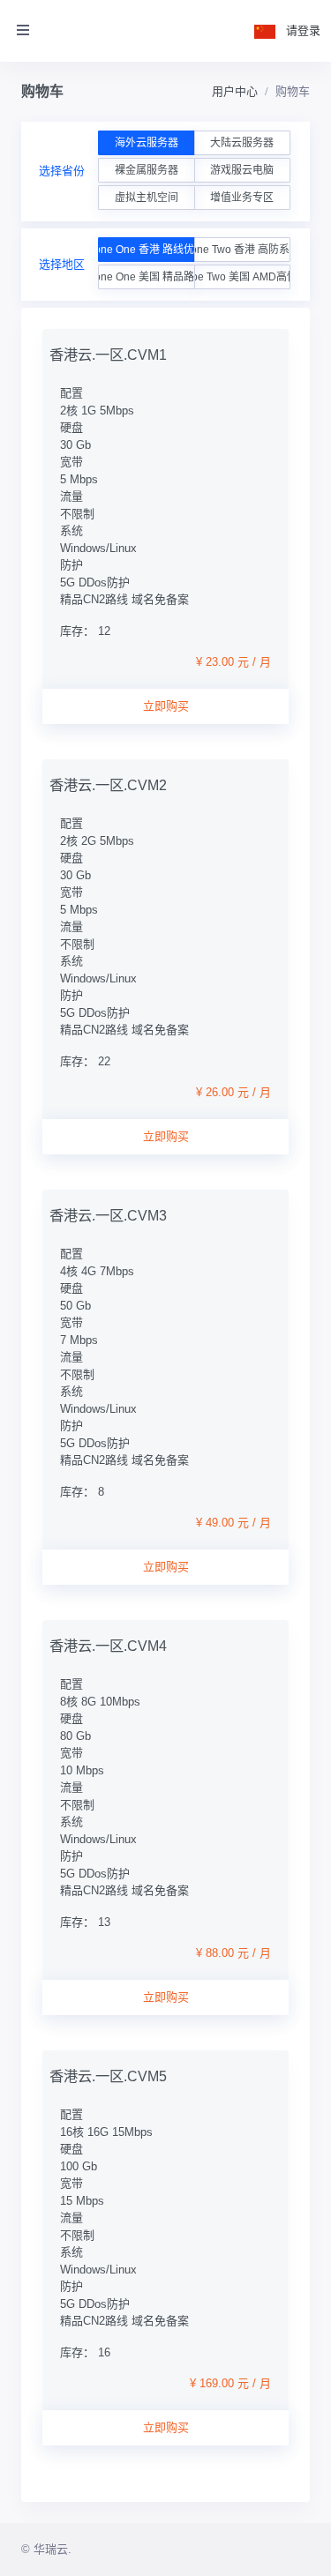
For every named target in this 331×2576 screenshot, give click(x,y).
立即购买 (166, 706)
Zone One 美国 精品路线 (147, 277)
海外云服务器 (147, 143)
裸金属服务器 (147, 170)
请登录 (303, 30)
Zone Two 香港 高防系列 (242, 250)
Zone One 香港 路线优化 (147, 250)
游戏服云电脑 (242, 170)
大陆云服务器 (242, 143)
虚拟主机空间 (147, 198)
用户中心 (235, 91)
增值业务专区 (242, 198)
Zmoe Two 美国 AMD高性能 (242, 277)
